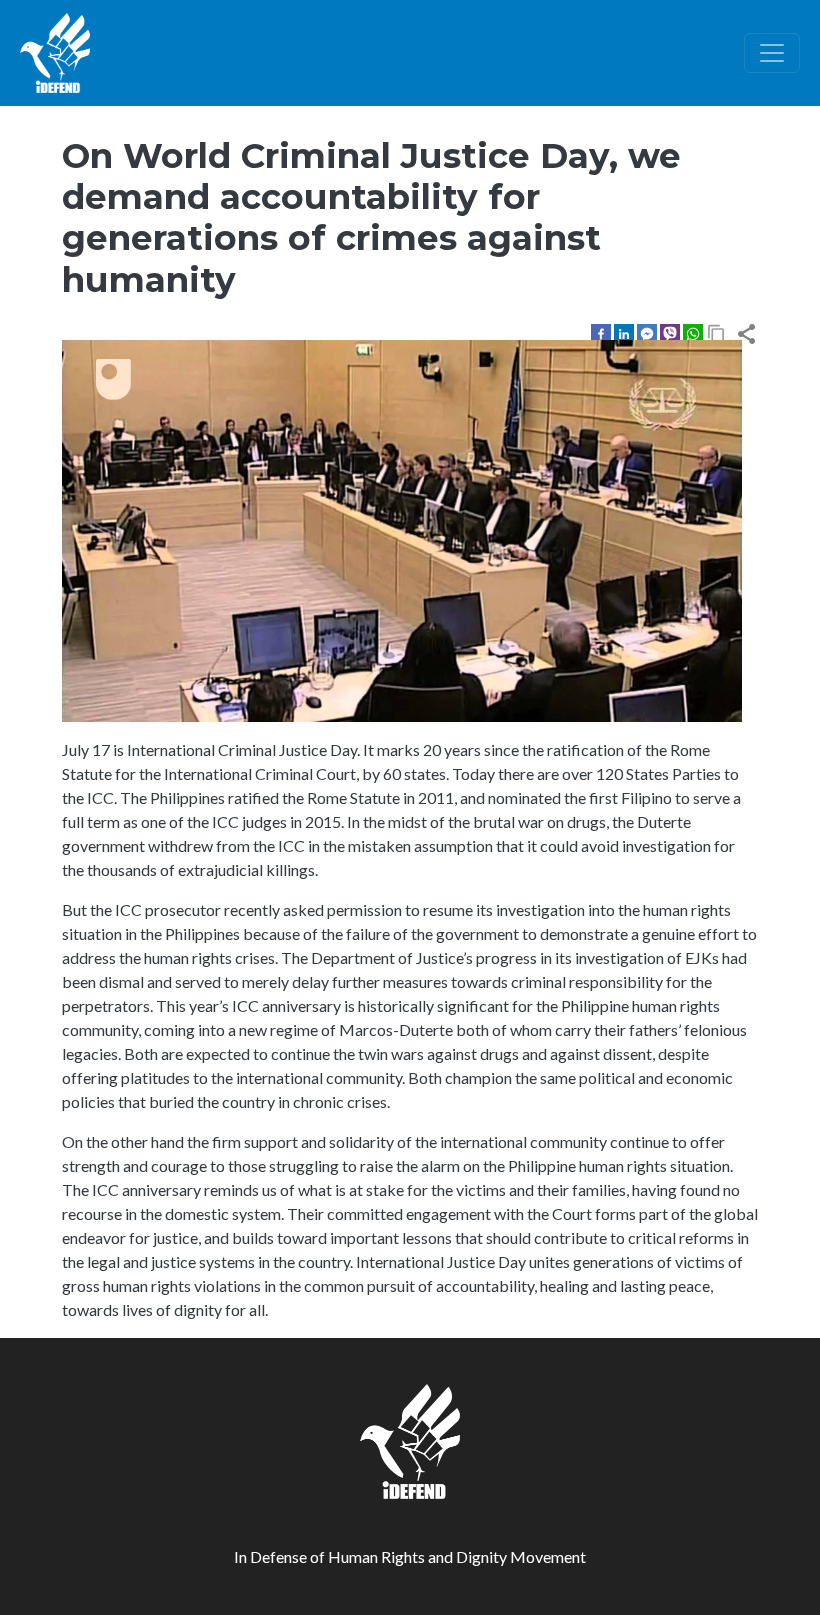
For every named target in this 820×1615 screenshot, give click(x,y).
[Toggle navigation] (772, 53)
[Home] (55, 53)
